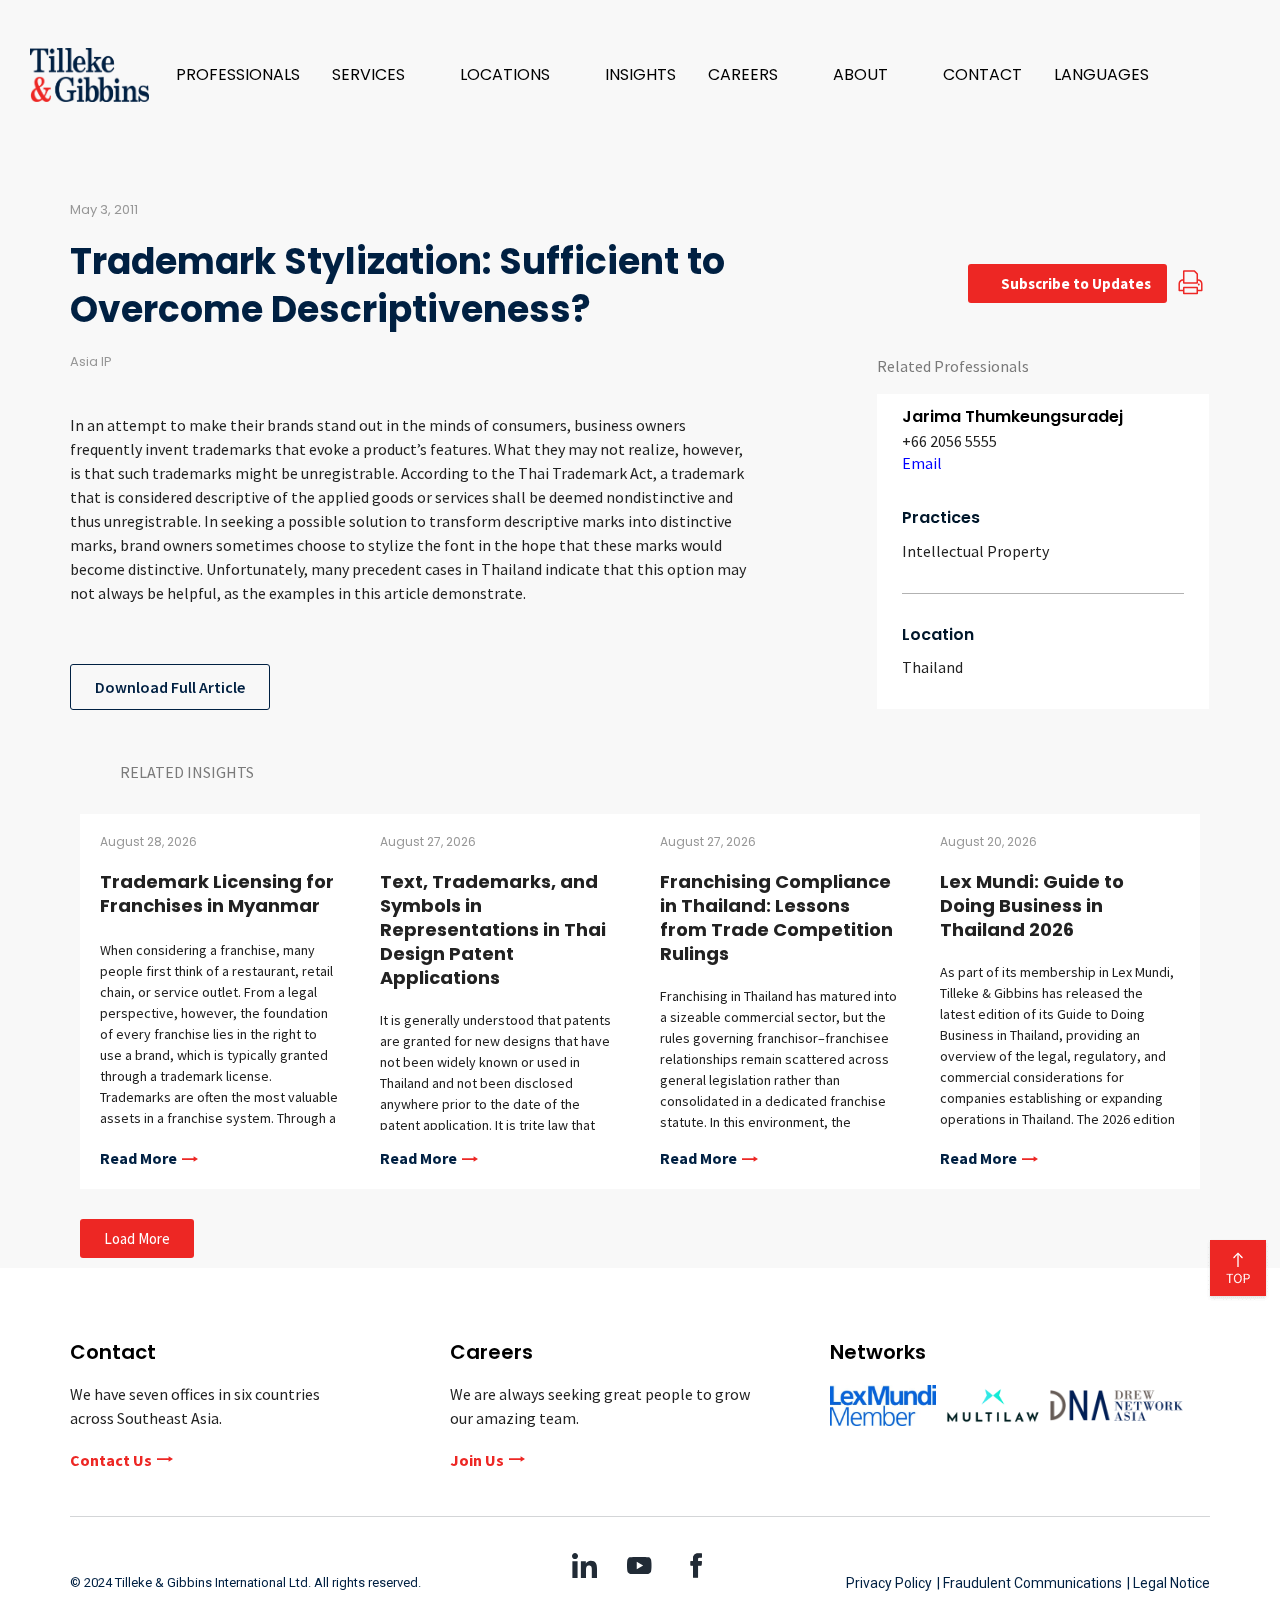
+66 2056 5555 (949, 441)
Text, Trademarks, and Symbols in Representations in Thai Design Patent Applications (493, 929)
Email (922, 463)
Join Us (477, 1460)
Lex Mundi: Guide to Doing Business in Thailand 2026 (1032, 905)
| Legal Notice (1168, 1583)
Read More (138, 1159)
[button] (380, 75)
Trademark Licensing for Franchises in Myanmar (217, 893)
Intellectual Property (975, 551)
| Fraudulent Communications (1029, 1583)
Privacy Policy (889, 1583)
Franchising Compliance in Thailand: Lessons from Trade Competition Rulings (776, 917)
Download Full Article (170, 687)
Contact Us (111, 1460)
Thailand (932, 667)
